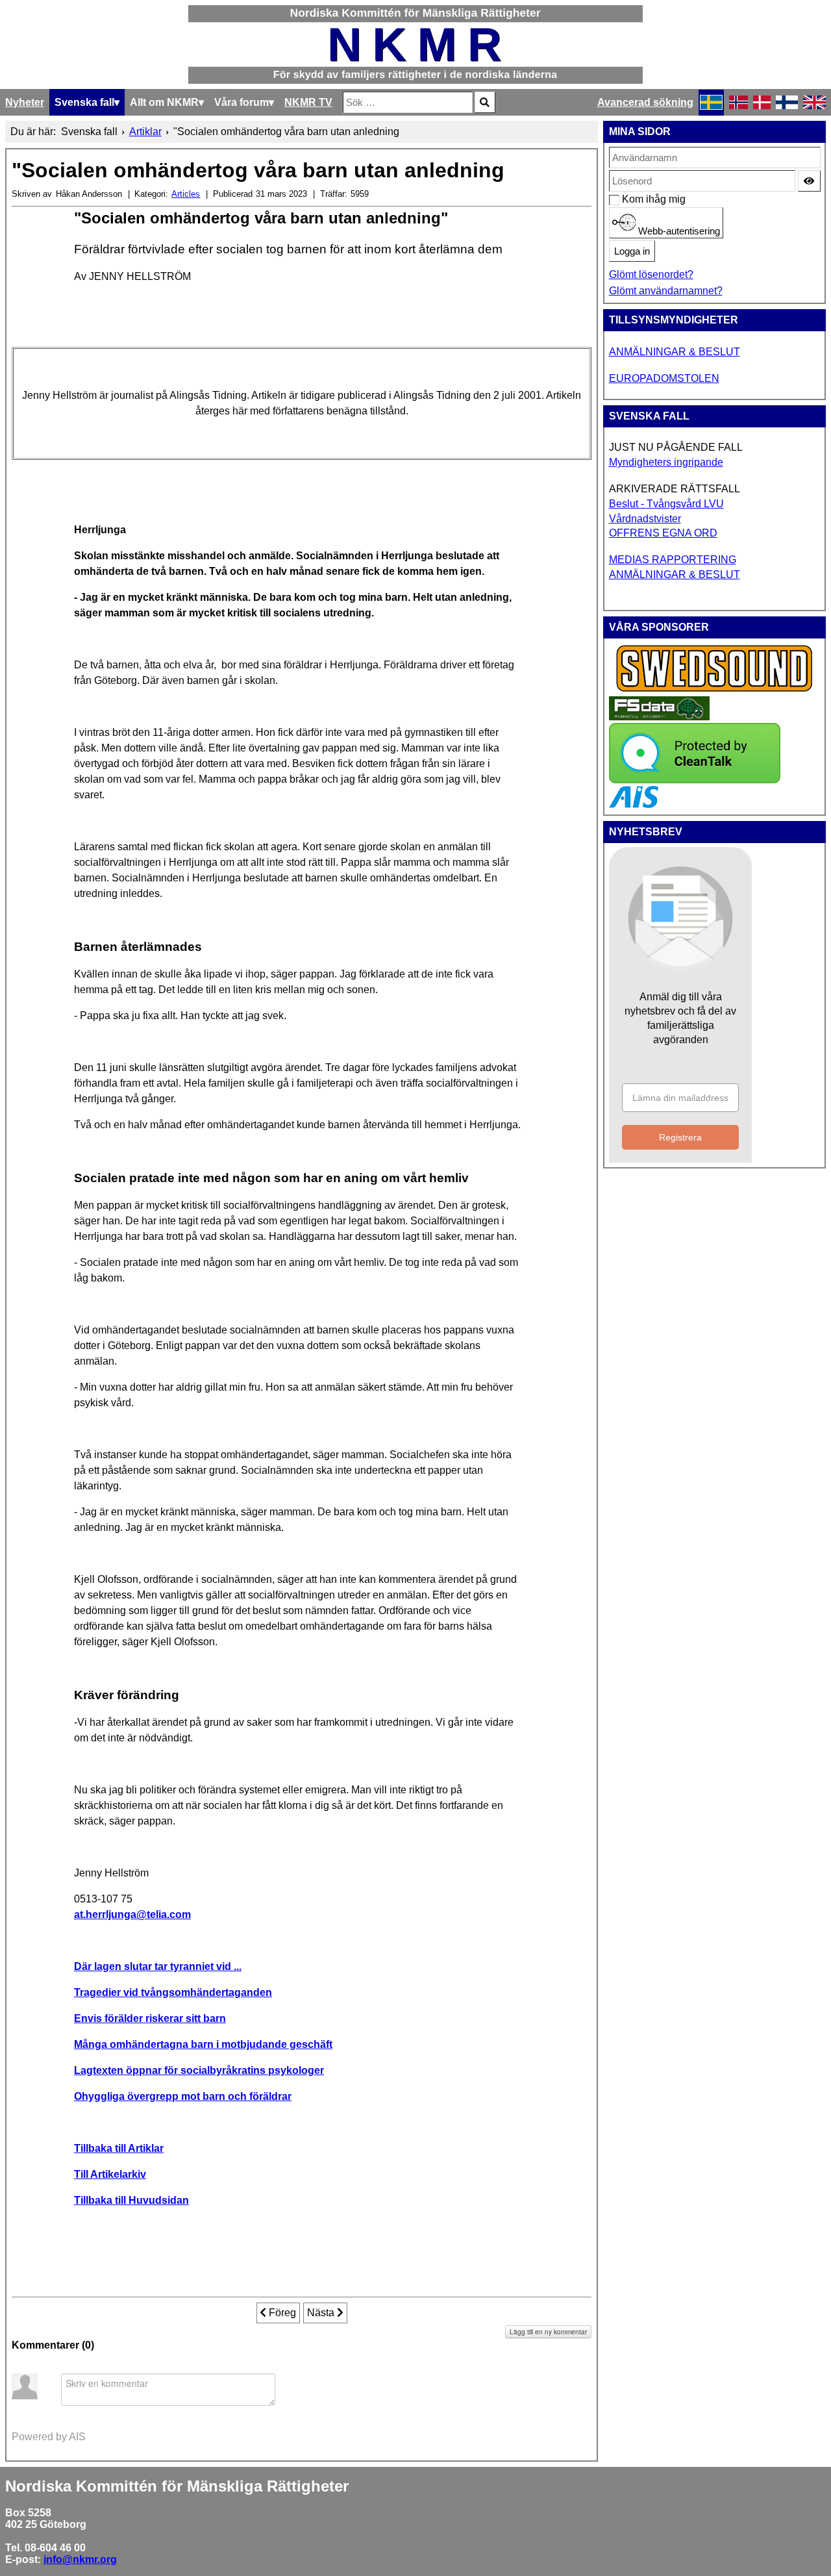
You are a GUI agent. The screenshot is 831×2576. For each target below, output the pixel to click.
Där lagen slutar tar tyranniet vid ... (158, 1966)
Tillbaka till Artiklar (119, 2148)
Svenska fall (84, 102)
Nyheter (25, 102)
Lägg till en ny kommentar (548, 2332)
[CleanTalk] (695, 780)
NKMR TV (308, 102)
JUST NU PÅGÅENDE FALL (676, 447)
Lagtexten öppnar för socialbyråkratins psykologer (199, 2070)
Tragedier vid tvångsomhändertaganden (173, 1992)
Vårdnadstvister (645, 519)
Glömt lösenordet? (651, 274)
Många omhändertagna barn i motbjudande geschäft (203, 2044)
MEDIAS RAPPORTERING (673, 560)
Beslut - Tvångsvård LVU (666, 504)
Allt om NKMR (164, 102)
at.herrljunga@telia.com (132, 1914)
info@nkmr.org (80, 2559)
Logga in (632, 251)
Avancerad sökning (645, 102)
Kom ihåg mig (629, 199)
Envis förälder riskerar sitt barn (150, 2018)
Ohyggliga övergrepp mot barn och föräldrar (183, 2096)
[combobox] (408, 102)
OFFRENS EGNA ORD (663, 533)
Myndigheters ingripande (666, 462)
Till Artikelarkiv (110, 2174)
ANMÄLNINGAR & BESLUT (675, 352)
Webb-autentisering (678, 231)
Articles (186, 194)
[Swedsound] (715, 690)
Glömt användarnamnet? (666, 291)
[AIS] (634, 804)
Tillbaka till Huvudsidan (131, 2200)
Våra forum (242, 102)
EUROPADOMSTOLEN (664, 378)
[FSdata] (659, 717)
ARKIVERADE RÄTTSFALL (675, 489)
